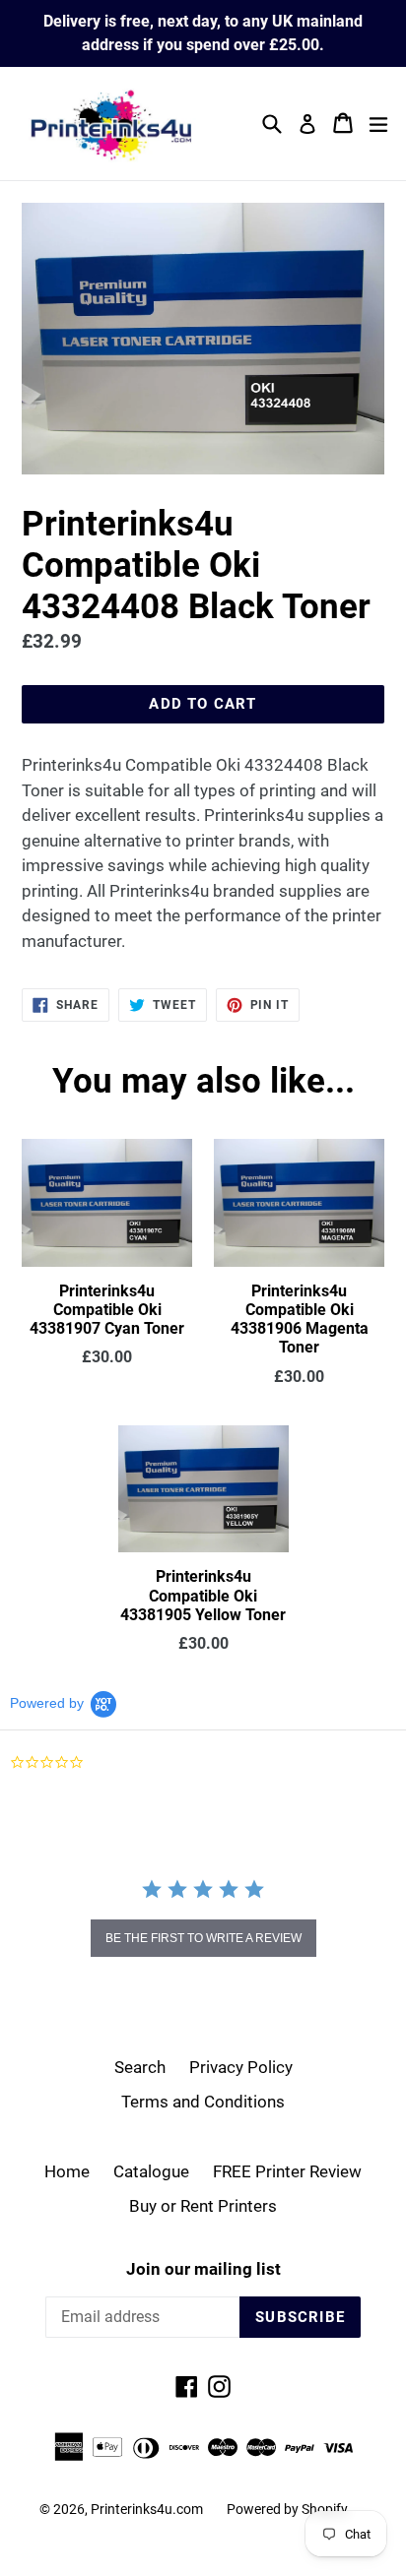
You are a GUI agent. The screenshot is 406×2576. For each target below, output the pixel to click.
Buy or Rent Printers (203, 2206)
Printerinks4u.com (147, 2509)
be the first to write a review (203, 1938)
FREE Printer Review (287, 2171)
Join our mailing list (203, 2269)
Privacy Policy (241, 2067)
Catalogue (151, 2171)
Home (67, 2171)
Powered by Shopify (287, 2509)
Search (140, 2067)
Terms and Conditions (203, 2102)
